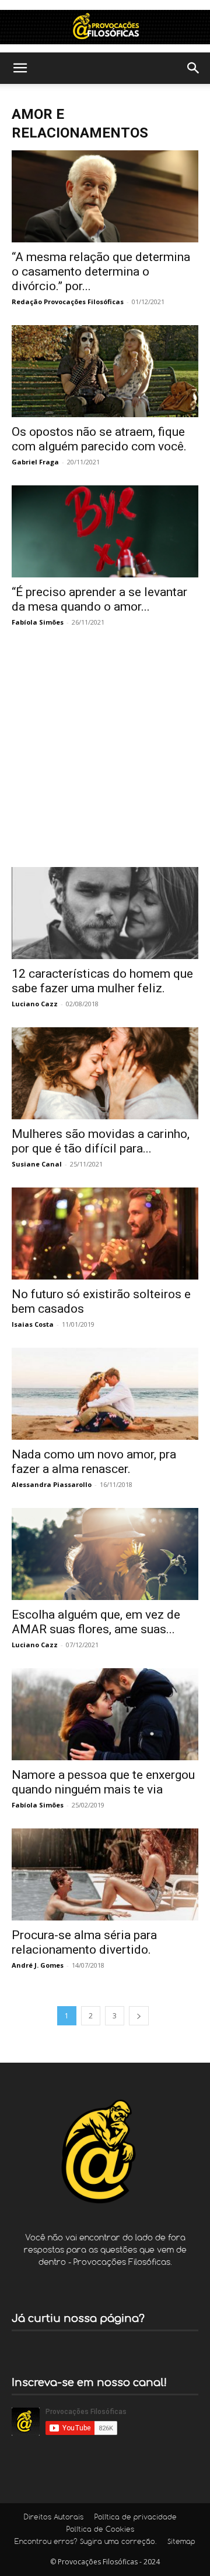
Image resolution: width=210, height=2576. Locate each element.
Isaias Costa (33, 1324)
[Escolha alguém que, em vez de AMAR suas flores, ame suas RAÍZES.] (105, 1554)
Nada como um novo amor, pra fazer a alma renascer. (94, 1462)
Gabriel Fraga (35, 462)
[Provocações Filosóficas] (105, 27)
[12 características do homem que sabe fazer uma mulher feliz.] (105, 913)
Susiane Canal (37, 1164)
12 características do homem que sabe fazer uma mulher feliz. (102, 981)
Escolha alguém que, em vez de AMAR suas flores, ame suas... (96, 1622)
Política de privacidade (136, 2518)
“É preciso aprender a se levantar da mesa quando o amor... (99, 599)
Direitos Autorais (54, 2518)
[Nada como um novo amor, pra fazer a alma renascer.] (105, 1394)
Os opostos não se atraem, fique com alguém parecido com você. (99, 439)
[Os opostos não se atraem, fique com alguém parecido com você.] (105, 371)
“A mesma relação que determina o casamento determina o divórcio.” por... (101, 272)
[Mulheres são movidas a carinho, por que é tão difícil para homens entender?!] (105, 1073)
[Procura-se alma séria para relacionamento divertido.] (105, 1874)
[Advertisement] (105, 756)
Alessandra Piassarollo (52, 1484)
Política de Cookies (100, 2530)
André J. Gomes (38, 1965)
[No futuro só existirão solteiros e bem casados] (105, 1234)
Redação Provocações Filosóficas (68, 302)
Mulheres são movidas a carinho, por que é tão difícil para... (101, 1141)
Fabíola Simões (38, 622)
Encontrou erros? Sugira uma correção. (85, 2542)
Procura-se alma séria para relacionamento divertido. (84, 1942)
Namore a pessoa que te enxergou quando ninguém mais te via (103, 1782)
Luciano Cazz (35, 1004)
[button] (20, 68)
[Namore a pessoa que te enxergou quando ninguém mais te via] (105, 1714)
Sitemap (181, 2542)
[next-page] (139, 2016)
